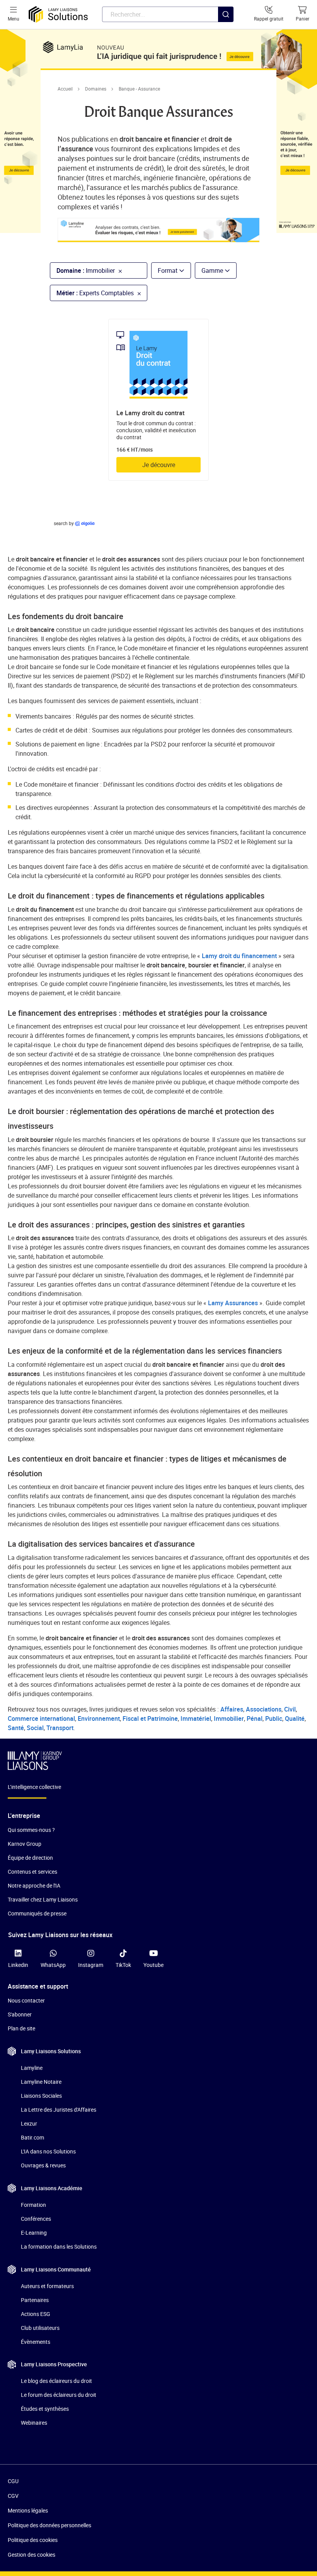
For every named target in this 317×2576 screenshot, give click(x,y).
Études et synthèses (45, 2409)
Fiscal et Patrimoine (150, 1718)
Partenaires (35, 2300)
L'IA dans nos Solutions (48, 2151)
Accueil (65, 89)
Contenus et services (32, 1872)
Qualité (295, 1718)
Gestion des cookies (32, 2555)
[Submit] (226, 30)
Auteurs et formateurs (47, 2286)
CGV (13, 2496)
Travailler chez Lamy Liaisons (43, 1899)
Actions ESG (36, 2314)
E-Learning (34, 2233)
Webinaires (34, 2423)
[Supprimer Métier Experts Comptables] (137, 293)
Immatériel (196, 1718)
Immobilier (229, 1718)
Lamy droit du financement (239, 956)
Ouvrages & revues (43, 2165)
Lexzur (29, 2123)
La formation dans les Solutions (59, 2247)
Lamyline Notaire (41, 2082)
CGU (13, 2481)
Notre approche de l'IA (34, 1885)
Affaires (232, 1709)
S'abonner (20, 2014)
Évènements (36, 2342)
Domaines (96, 89)
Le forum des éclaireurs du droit (59, 2395)
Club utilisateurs (40, 2328)
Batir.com (32, 2137)
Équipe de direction (30, 1858)
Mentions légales (28, 2510)
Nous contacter (26, 2000)
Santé (16, 1728)
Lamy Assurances (234, 1303)
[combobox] (168, 14)
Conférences (36, 2219)
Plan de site (21, 2028)
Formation (33, 2205)
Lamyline (32, 2068)
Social (35, 1728)
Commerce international (41, 1718)
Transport (60, 1728)
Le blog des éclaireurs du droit (56, 2381)
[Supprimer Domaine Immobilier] (118, 270)
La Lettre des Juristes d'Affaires (59, 2110)
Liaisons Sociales (41, 2096)
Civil (290, 1709)
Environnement (99, 1718)
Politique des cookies (33, 2540)
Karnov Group (25, 1844)
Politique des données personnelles (49, 2525)
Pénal (255, 1718)
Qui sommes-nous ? (31, 1830)
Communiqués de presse (37, 1913)
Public (274, 1718)
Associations (264, 1709)
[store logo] (58, 15)
